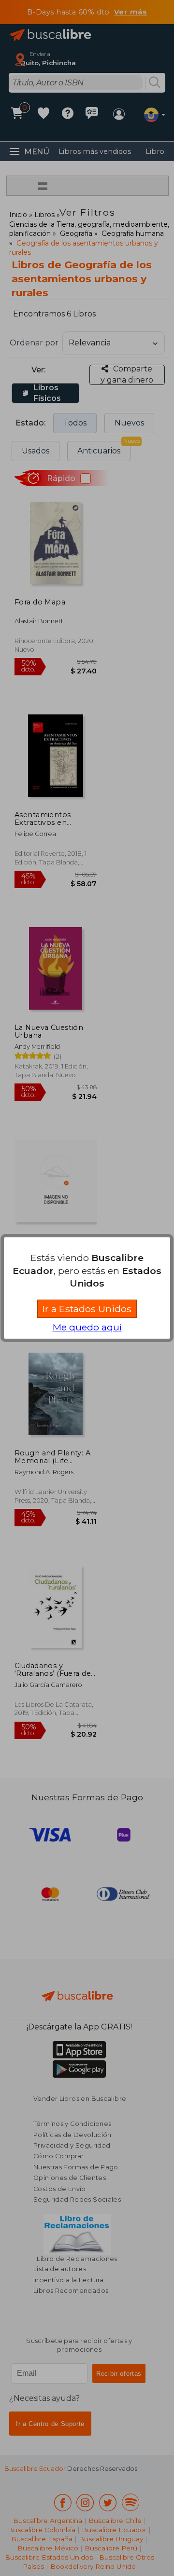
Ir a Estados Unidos (87, 1309)
